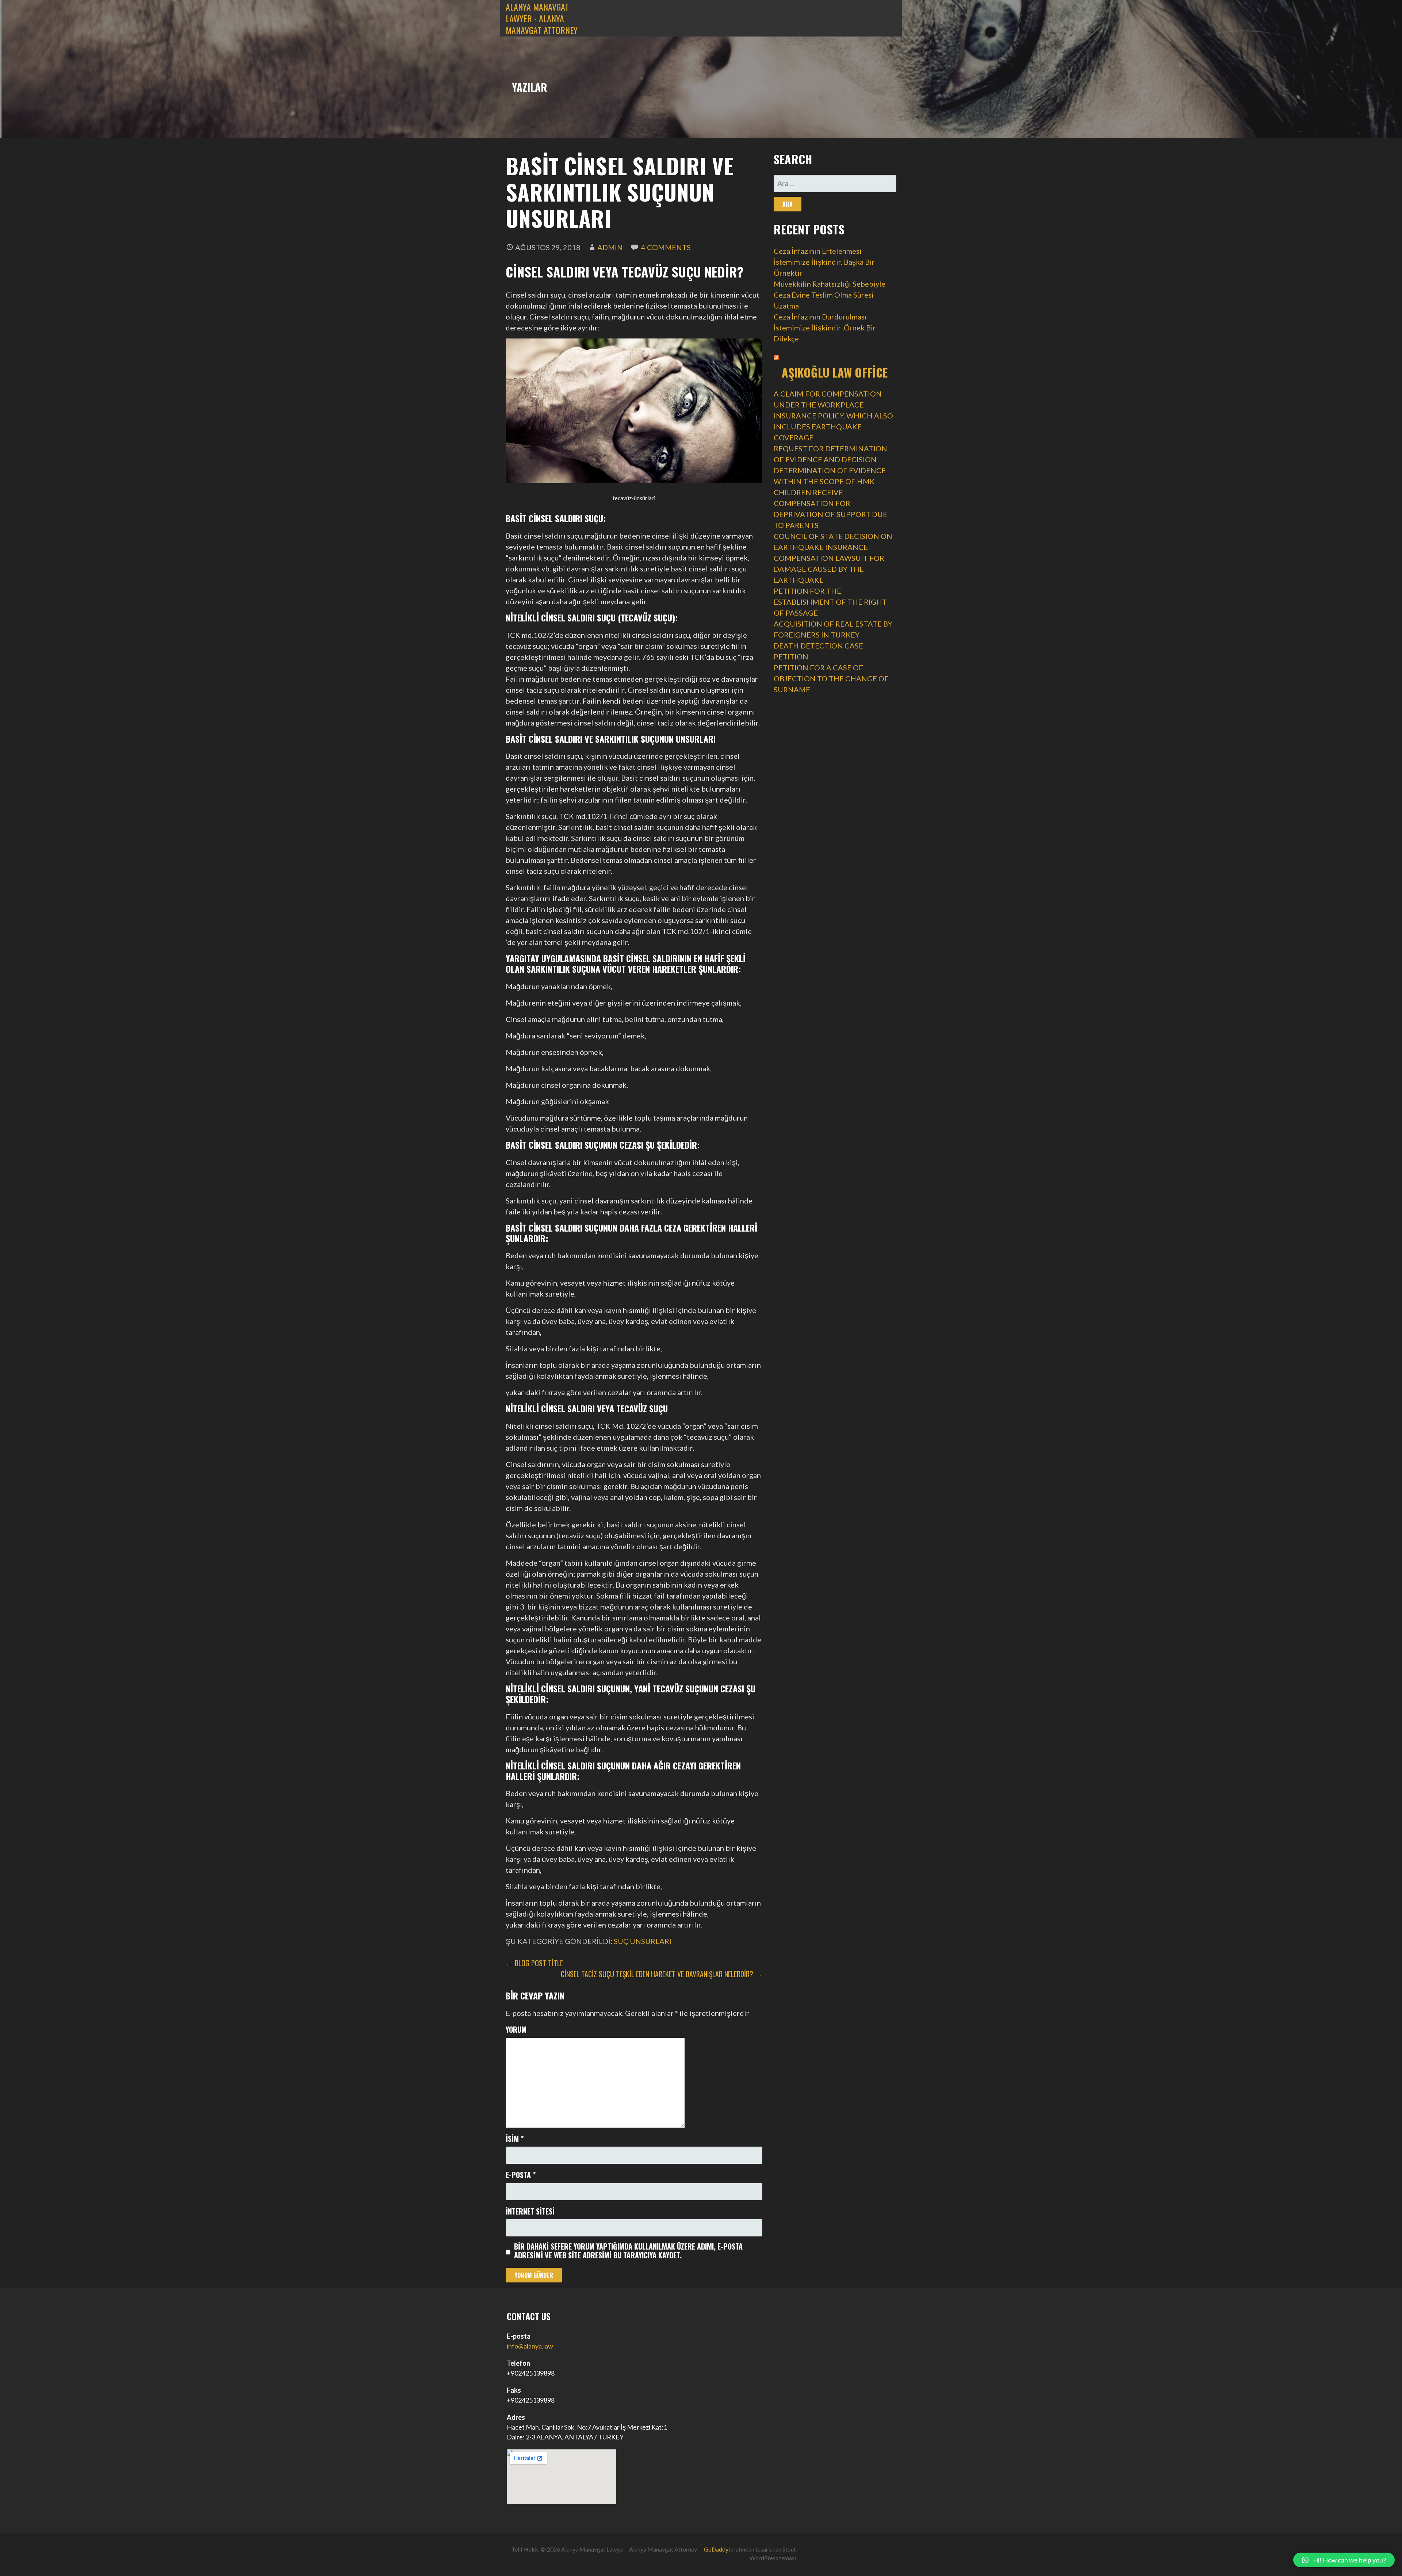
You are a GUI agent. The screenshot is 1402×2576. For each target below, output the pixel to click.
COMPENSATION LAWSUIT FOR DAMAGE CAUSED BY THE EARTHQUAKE (829, 569)
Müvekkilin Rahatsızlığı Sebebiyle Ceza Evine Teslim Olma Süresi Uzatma (830, 295)
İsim (515, 2139)
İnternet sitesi (530, 2211)
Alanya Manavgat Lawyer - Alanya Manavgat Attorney (542, 18)
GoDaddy (716, 2549)
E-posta (521, 2175)
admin (610, 247)
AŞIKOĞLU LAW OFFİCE (835, 372)
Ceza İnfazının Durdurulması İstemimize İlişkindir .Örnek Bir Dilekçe (825, 328)
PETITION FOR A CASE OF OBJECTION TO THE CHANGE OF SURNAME (831, 678)
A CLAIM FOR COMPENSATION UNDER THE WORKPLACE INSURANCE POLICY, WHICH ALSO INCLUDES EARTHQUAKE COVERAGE (833, 416)
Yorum (516, 2029)
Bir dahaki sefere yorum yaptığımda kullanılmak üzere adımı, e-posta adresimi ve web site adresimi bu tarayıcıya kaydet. (628, 2251)
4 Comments (666, 247)
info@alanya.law (530, 2346)
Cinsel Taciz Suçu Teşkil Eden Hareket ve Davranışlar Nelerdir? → (662, 1974)
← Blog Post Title (534, 1963)
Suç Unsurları (643, 1941)
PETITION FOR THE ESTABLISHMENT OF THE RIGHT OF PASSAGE (830, 602)
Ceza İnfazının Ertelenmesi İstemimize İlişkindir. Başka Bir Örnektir (824, 262)
